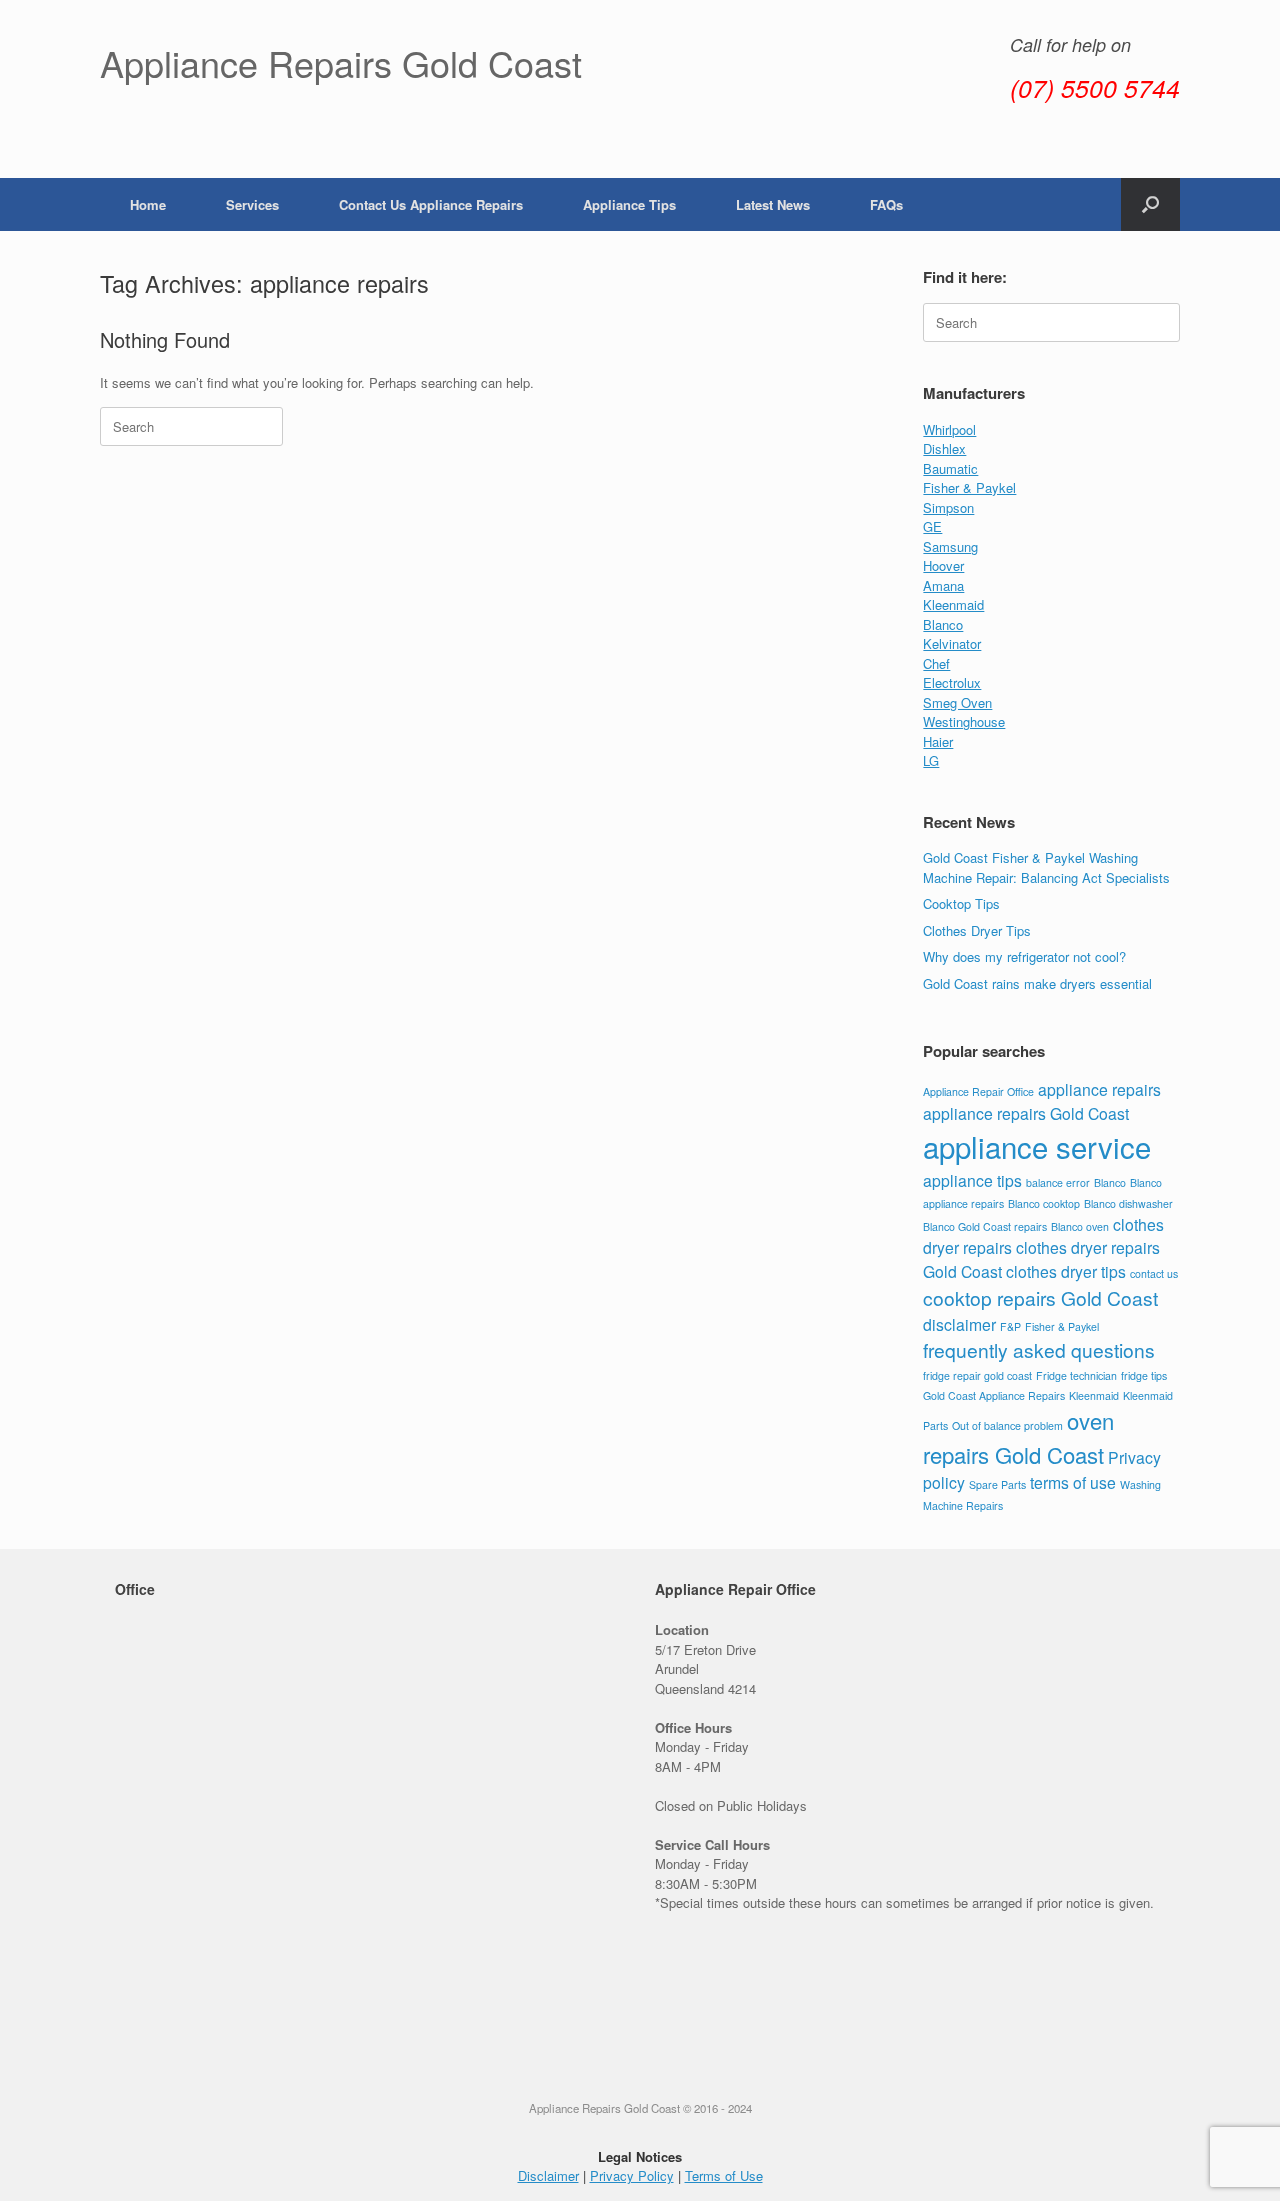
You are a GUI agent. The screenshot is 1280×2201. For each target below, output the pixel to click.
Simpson (948, 507)
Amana (943, 585)
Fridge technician (1076, 1375)
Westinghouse (964, 721)
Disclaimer (548, 2175)
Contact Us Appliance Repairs (431, 204)
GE (932, 526)
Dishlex (944, 448)
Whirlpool (949, 429)
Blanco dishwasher (1128, 1203)
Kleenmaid (953, 604)
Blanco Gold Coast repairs (985, 1226)
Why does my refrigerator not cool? (1024, 956)
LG (931, 760)
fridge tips (1144, 1375)
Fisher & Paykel (969, 487)
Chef (936, 663)
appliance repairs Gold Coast (1026, 1113)
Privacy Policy (632, 2175)
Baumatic (950, 468)
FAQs (886, 204)
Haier (938, 741)
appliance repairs (1099, 1089)
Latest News (773, 204)
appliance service (1037, 1146)
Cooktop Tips (961, 903)
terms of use (1073, 1482)
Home (148, 204)
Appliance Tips (629, 204)
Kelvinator (952, 643)
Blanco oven (1080, 1226)
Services (252, 204)
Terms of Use (724, 2175)
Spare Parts (997, 1484)
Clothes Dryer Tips (977, 930)
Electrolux (952, 682)
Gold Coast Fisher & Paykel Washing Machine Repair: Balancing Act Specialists (1046, 867)
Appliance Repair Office (978, 1091)
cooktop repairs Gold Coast (1040, 1297)
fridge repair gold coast (977, 1375)
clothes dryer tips (1066, 1271)
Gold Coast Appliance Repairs (994, 1395)
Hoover (943, 565)
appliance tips (972, 1180)
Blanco (943, 624)
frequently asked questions (1039, 1349)
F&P (1010, 1326)
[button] (1150, 204)
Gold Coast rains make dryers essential (1037, 983)
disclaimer (959, 1324)
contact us (1154, 1273)
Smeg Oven (957, 702)
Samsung (950, 546)
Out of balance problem (1007, 1425)
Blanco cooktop (1044, 1203)
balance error (1058, 1182)
